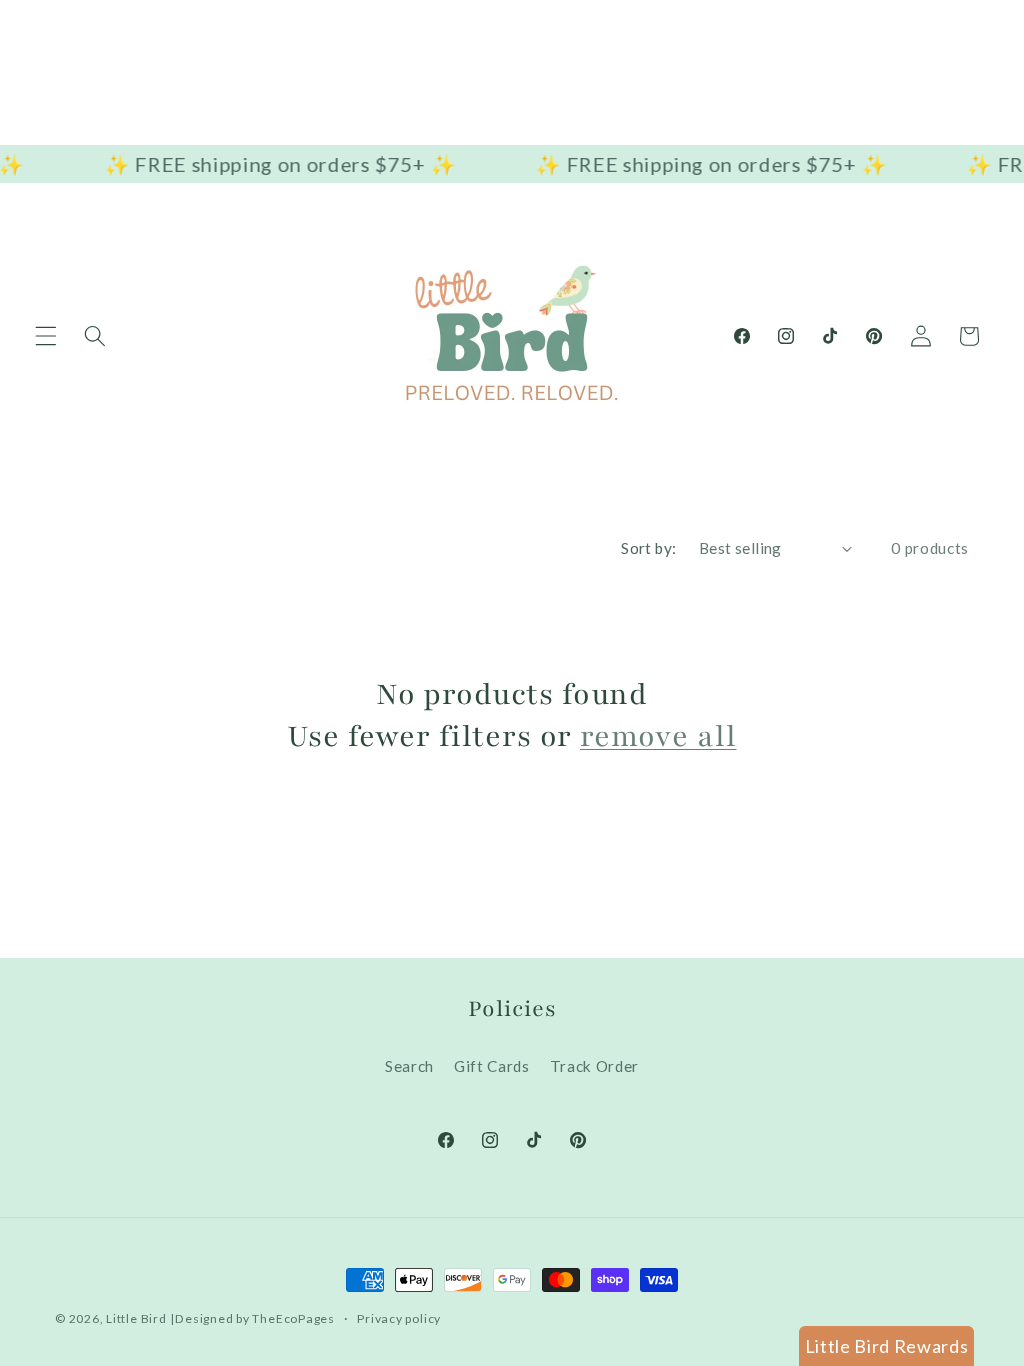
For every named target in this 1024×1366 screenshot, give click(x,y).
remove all (658, 736)
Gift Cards (492, 1066)
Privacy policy (399, 1318)
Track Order (594, 1066)
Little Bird (136, 1318)
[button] (46, 336)
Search (409, 1066)
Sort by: (649, 548)
